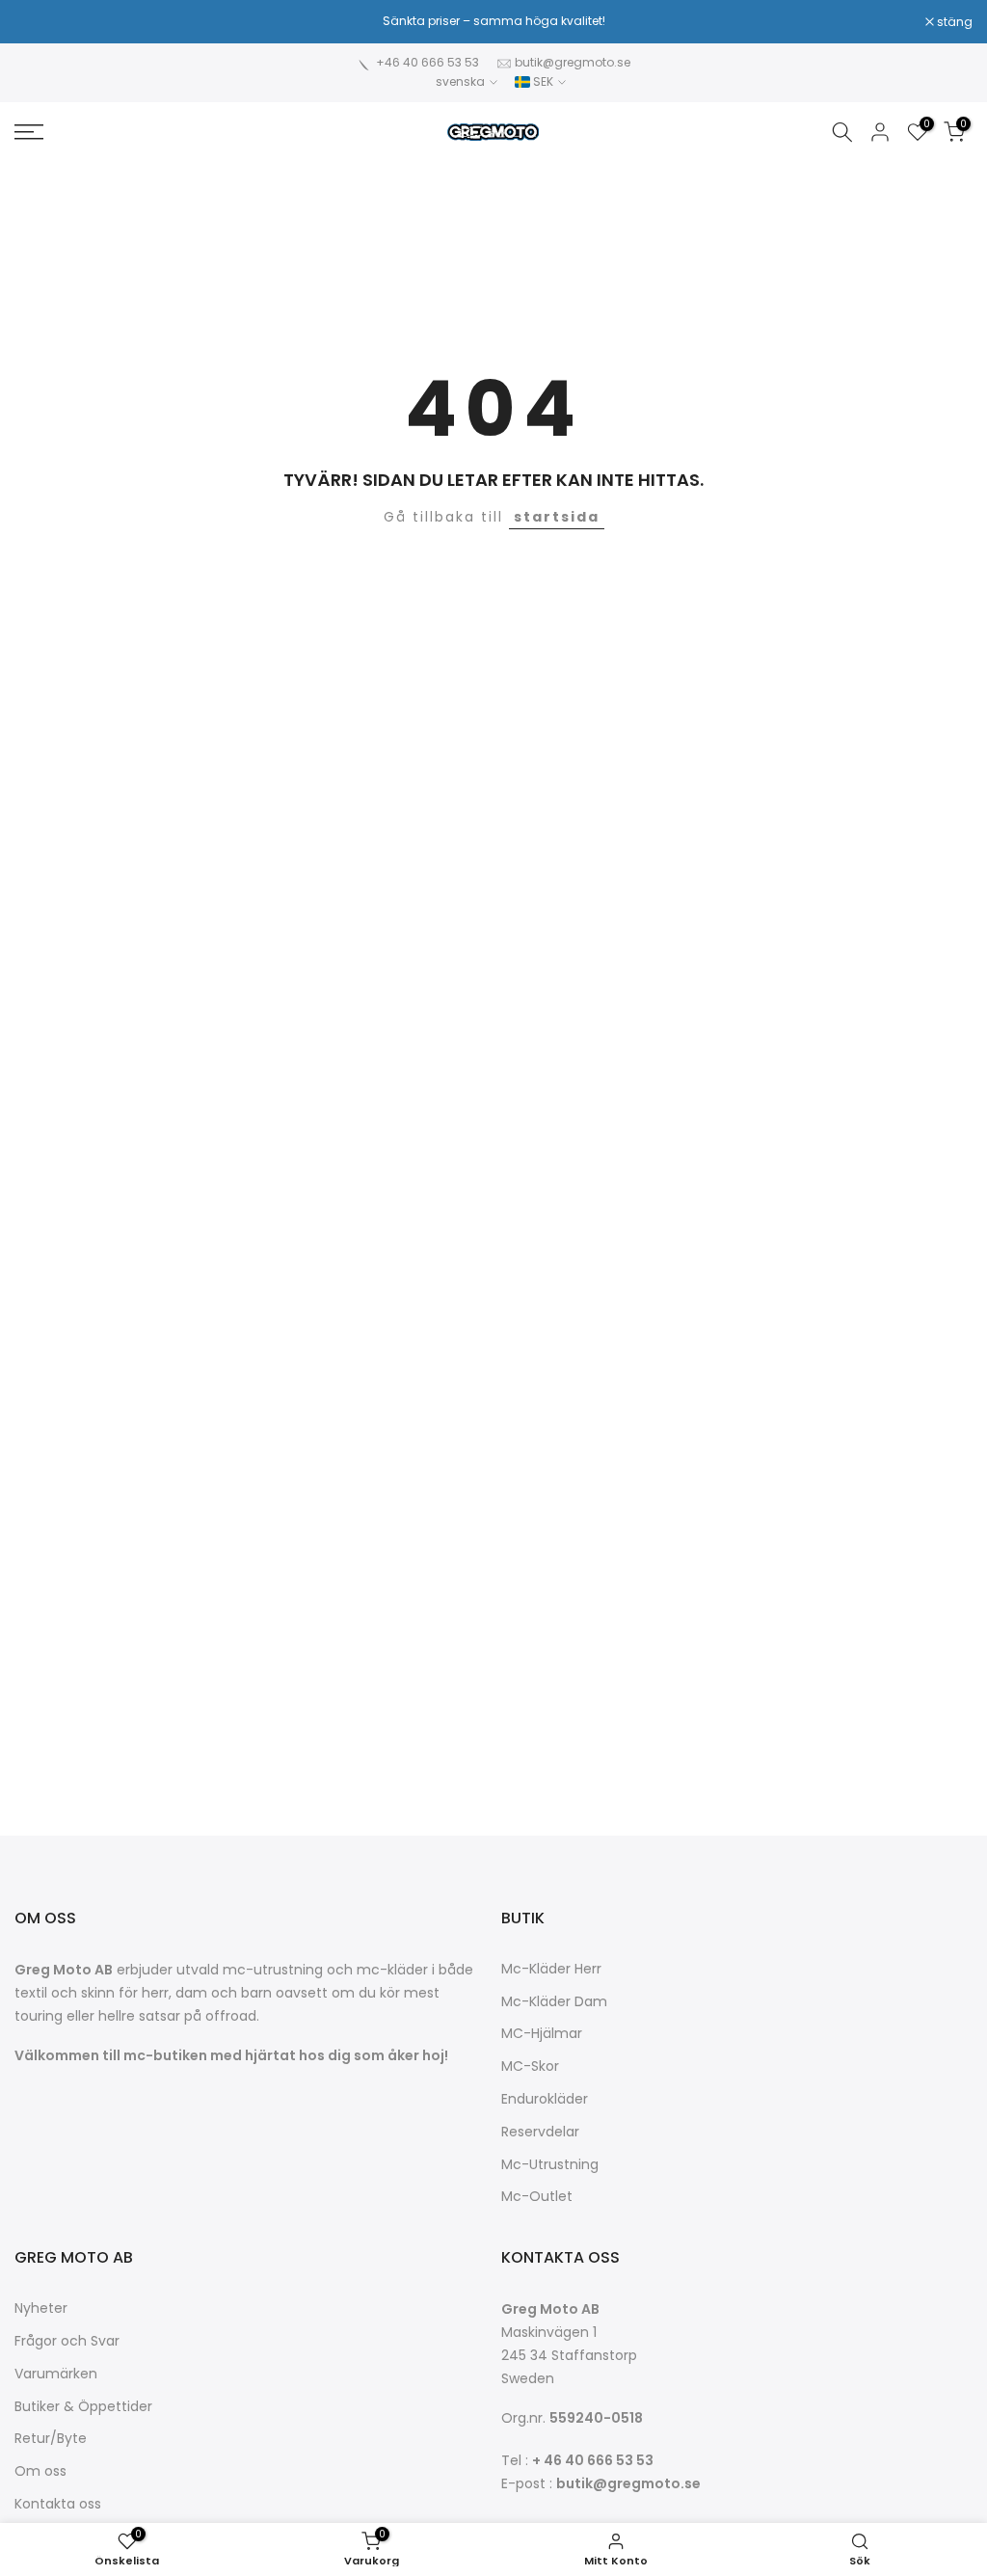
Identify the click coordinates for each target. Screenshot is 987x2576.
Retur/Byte (51, 2439)
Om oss (40, 2471)
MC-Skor (530, 2066)
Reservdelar (540, 2132)
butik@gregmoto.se (573, 62)
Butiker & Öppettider (83, 2407)
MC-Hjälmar (542, 2034)
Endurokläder (545, 2099)
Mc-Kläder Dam (554, 2002)
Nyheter (41, 2308)
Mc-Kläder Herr (551, 1969)
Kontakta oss (58, 2504)
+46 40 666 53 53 (427, 62)
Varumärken (56, 2374)
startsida (557, 517)
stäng (42, 22)
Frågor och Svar (67, 2341)
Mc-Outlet (537, 2197)
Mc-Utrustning (550, 2165)
